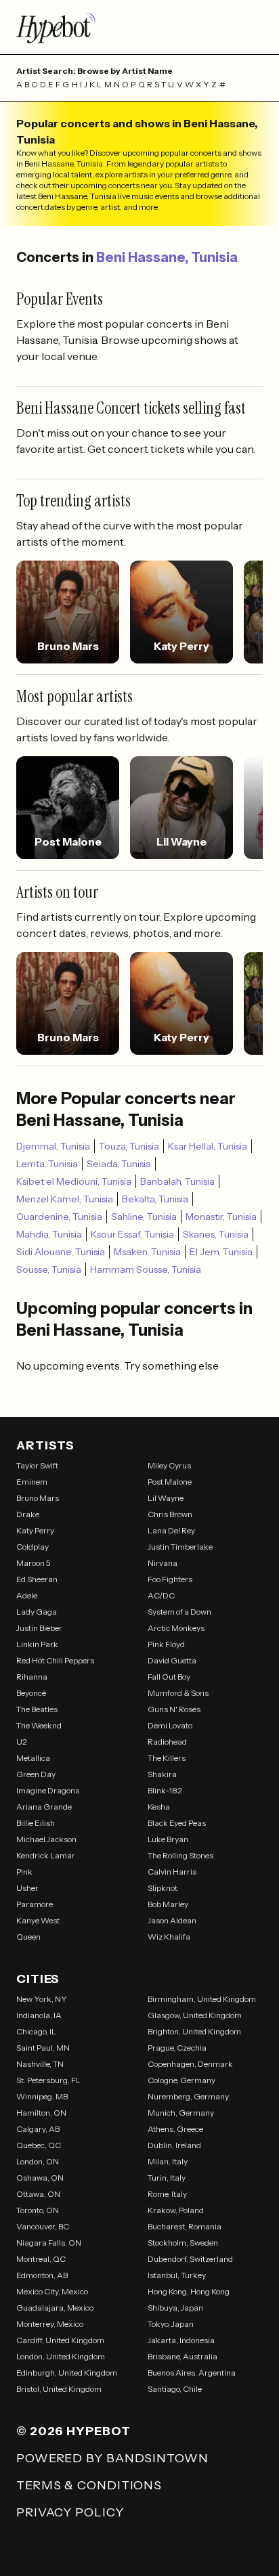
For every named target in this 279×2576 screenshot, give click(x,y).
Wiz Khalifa (169, 1937)
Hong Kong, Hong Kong (189, 2291)
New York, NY (42, 1999)
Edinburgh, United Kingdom (67, 2373)
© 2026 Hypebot (73, 2431)
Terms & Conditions (89, 2485)
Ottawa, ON (38, 2194)
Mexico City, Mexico (52, 2291)
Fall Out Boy (169, 1677)
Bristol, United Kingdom (59, 2389)
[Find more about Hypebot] (139, 27)
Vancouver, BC (43, 2226)
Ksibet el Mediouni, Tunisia (74, 1181)
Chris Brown (170, 1514)
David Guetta (172, 1660)
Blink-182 (165, 1790)
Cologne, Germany (181, 2080)
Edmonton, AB (42, 2275)
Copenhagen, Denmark (190, 2064)
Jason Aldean (172, 1920)
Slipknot (163, 1888)
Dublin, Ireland (174, 2145)
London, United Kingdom (61, 2356)
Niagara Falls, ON (49, 2243)
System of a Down (179, 1612)
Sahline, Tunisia (144, 1217)
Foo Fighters (170, 1579)
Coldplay (33, 1547)
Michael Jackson (46, 1839)
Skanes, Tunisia (216, 1234)
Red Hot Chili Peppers (55, 1660)
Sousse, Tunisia (49, 1269)
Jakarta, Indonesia (181, 2340)
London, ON (38, 2161)
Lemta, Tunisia (47, 1164)
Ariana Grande (44, 1807)
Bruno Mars (38, 1498)
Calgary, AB (38, 2129)
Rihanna (32, 1677)
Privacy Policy (70, 2512)
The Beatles (37, 1709)
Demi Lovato (170, 1725)
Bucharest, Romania (185, 2226)
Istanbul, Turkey (177, 2275)
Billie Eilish (36, 1823)
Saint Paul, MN (43, 2048)
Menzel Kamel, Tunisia (65, 1199)
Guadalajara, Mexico (55, 2308)
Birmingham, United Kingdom (202, 1999)
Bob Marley (168, 1904)
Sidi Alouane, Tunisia (61, 1252)
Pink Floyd (166, 1644)
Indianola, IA (39, 2015)
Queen (28, 1937)
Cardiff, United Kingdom (60, 2340)
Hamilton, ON (41, 2113)
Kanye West (38, 1920)
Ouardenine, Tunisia (59, 1217)
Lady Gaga (37, 1612)
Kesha (159, 1807)
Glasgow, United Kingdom (195, 2015)
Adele (27, 1595)
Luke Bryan (168, 1839)
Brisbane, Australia (183, 2356)
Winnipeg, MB (42, 2096)
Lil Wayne (166, 1498)
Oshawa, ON (40, 2178)
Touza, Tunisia (129, 1146)
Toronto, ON (38, 2210)
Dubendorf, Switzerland (190, 2259)
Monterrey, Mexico (50, 2324)
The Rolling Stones (180, 1855)
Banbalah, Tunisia (177, 1181)
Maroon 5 (34, 1563)
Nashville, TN (40, 2064)
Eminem (32, 1482)
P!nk (24, 1872)
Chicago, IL (36, 2031)
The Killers (167, 1758)
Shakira (162, 1774)
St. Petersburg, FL (48, 2080)
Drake (28, 1514)
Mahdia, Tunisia (49, 1234)
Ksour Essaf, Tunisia (132, 1234)
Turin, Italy (167, 2178)
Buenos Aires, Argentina (192, 2373)
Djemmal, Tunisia (53, 1146)
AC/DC (161, 1595)
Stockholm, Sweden (183, 2243)
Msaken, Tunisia (147, 1252)
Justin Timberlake (180, 1547)
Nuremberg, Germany (188, 2096)
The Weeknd (39, 1725)
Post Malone (170, 1482)
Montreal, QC (41, 2259)
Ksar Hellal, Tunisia (208, 1146)
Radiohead (167, 1742)
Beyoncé (31, 1693)
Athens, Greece (175, 2129)
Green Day (36, 1774)
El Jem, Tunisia (221, 1252)
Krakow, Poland (176, 2210)
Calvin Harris (172, 1872)
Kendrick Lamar (46, 1855)
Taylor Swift (37, 1465)
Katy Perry (35, 1530)
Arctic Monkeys (176, 1628)
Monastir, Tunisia (221, 1217)
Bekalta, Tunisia (155, 1199)
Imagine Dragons (48, 1790)
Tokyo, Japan (171, 2324)
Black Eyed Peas (177, 1823)
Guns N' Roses (174, 1709)
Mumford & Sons (178, 1693)
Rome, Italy (167, 2194)
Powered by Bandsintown (112, 2458)
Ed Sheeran (37, 1579)
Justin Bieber (39, 1628)
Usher (27, 1888)
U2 (22, 1742)
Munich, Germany (181, 2113)
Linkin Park (37, 1644)
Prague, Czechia (177, 2048)
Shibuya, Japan (175, 2308)
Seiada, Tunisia (119, 1164)
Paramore (35, 1904)
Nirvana (163, 1563)
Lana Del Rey (171, 1530)
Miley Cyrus (169, 1465)
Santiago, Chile (175, 2389)
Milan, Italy (168, 2161)
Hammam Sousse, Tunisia (146, 1269)
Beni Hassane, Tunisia (167, 257)
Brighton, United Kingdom (194, 2031)
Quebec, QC (39, 2145)
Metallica (33, 1758)
